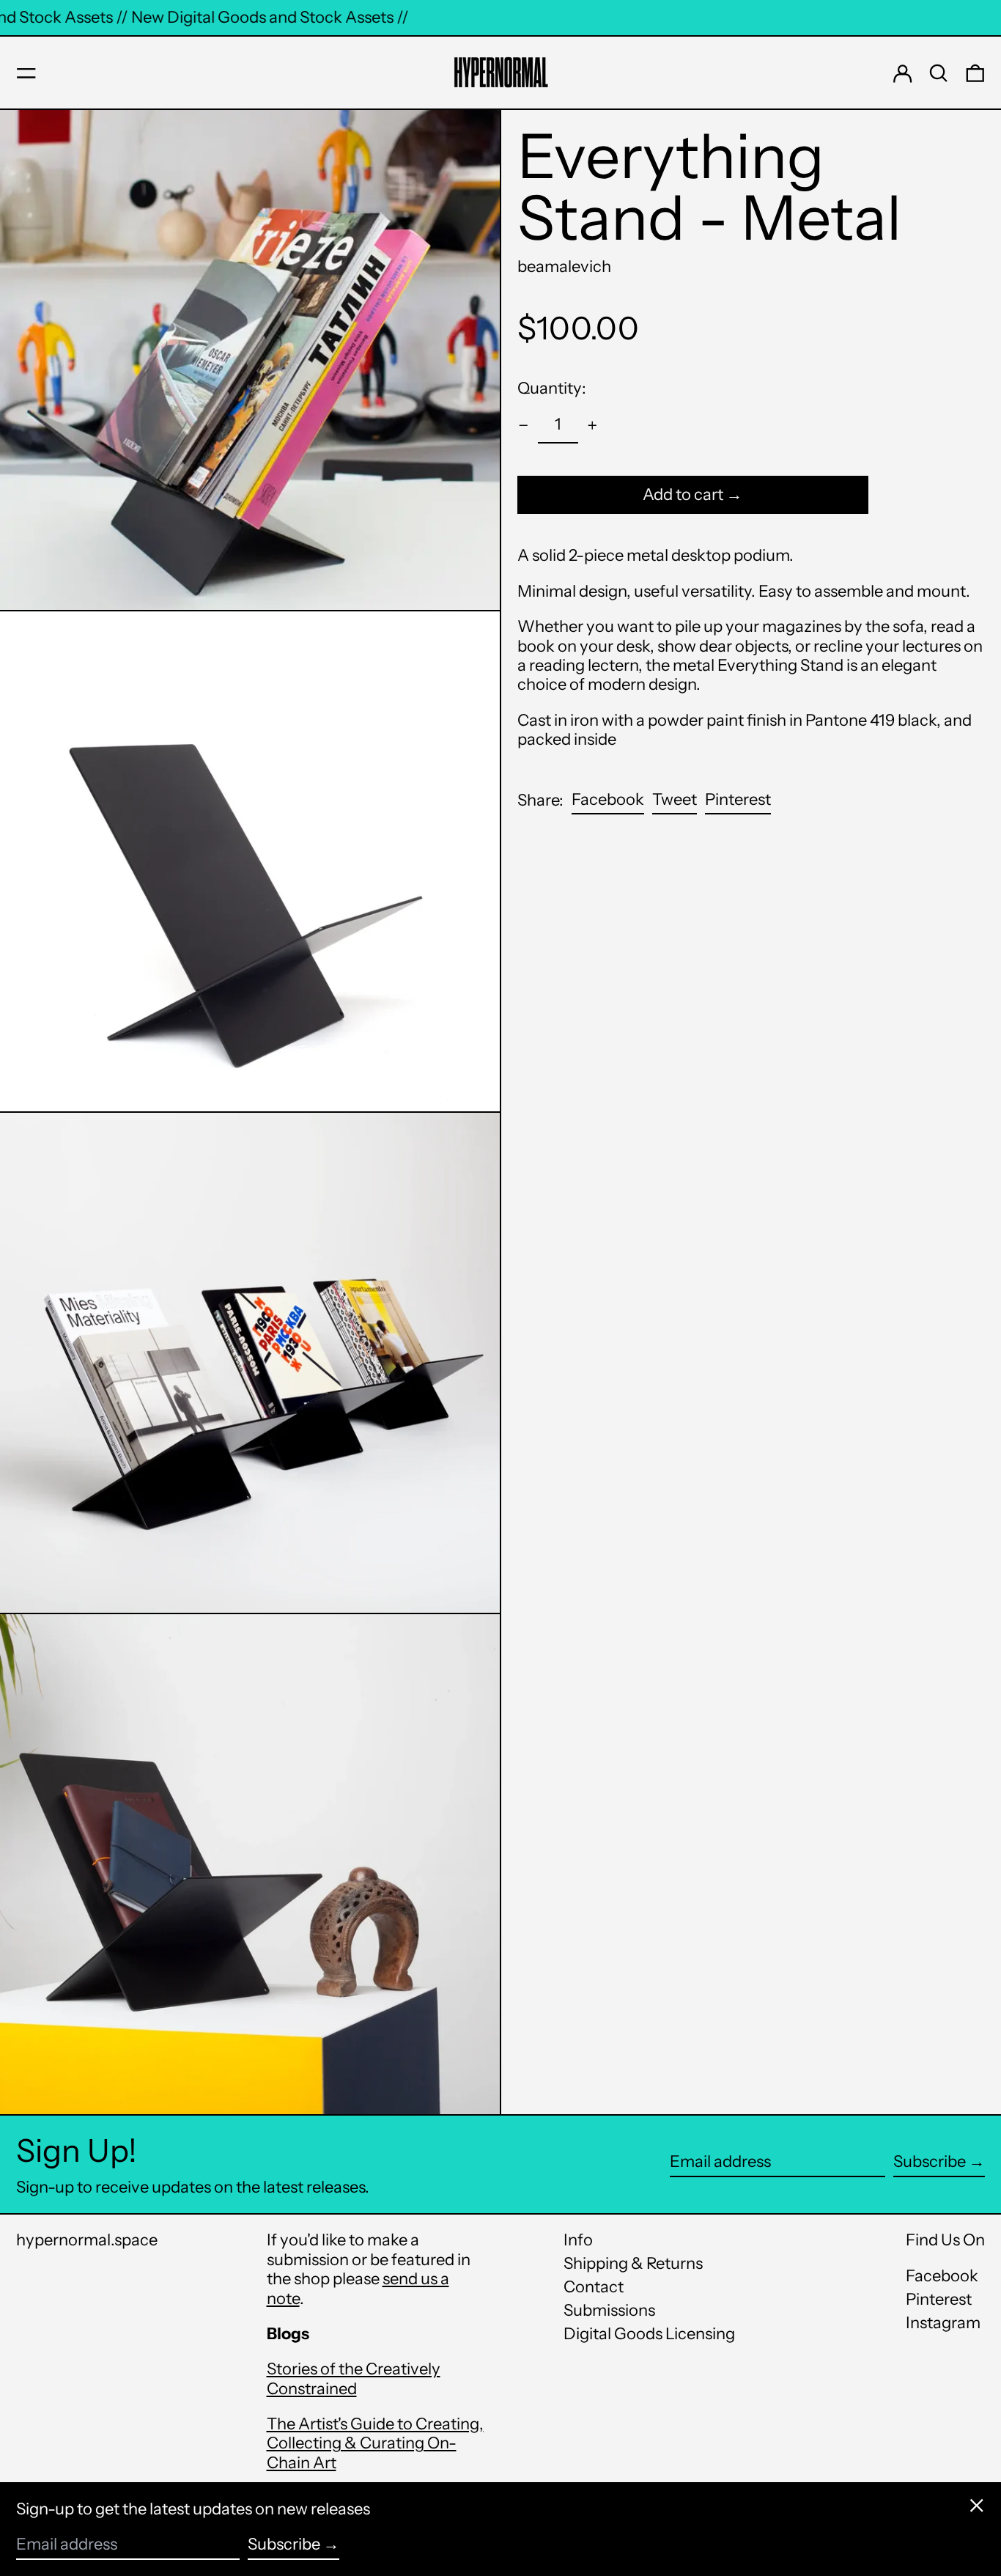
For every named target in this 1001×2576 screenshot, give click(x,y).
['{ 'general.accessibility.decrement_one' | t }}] (524, 426)
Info (578, 2240)
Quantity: (552, 388)
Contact (594, 2287)
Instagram (943, 2323)
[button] (939, 73)
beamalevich (564, 266)
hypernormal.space (87, 2240)
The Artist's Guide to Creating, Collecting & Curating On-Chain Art (375, 2443)
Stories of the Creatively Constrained (354, 2378)
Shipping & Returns (633, 2263)
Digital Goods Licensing (649, 2334)
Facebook (942, 2276)
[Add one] (592, 426)
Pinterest (939, 2300)
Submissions (609, 2310)
